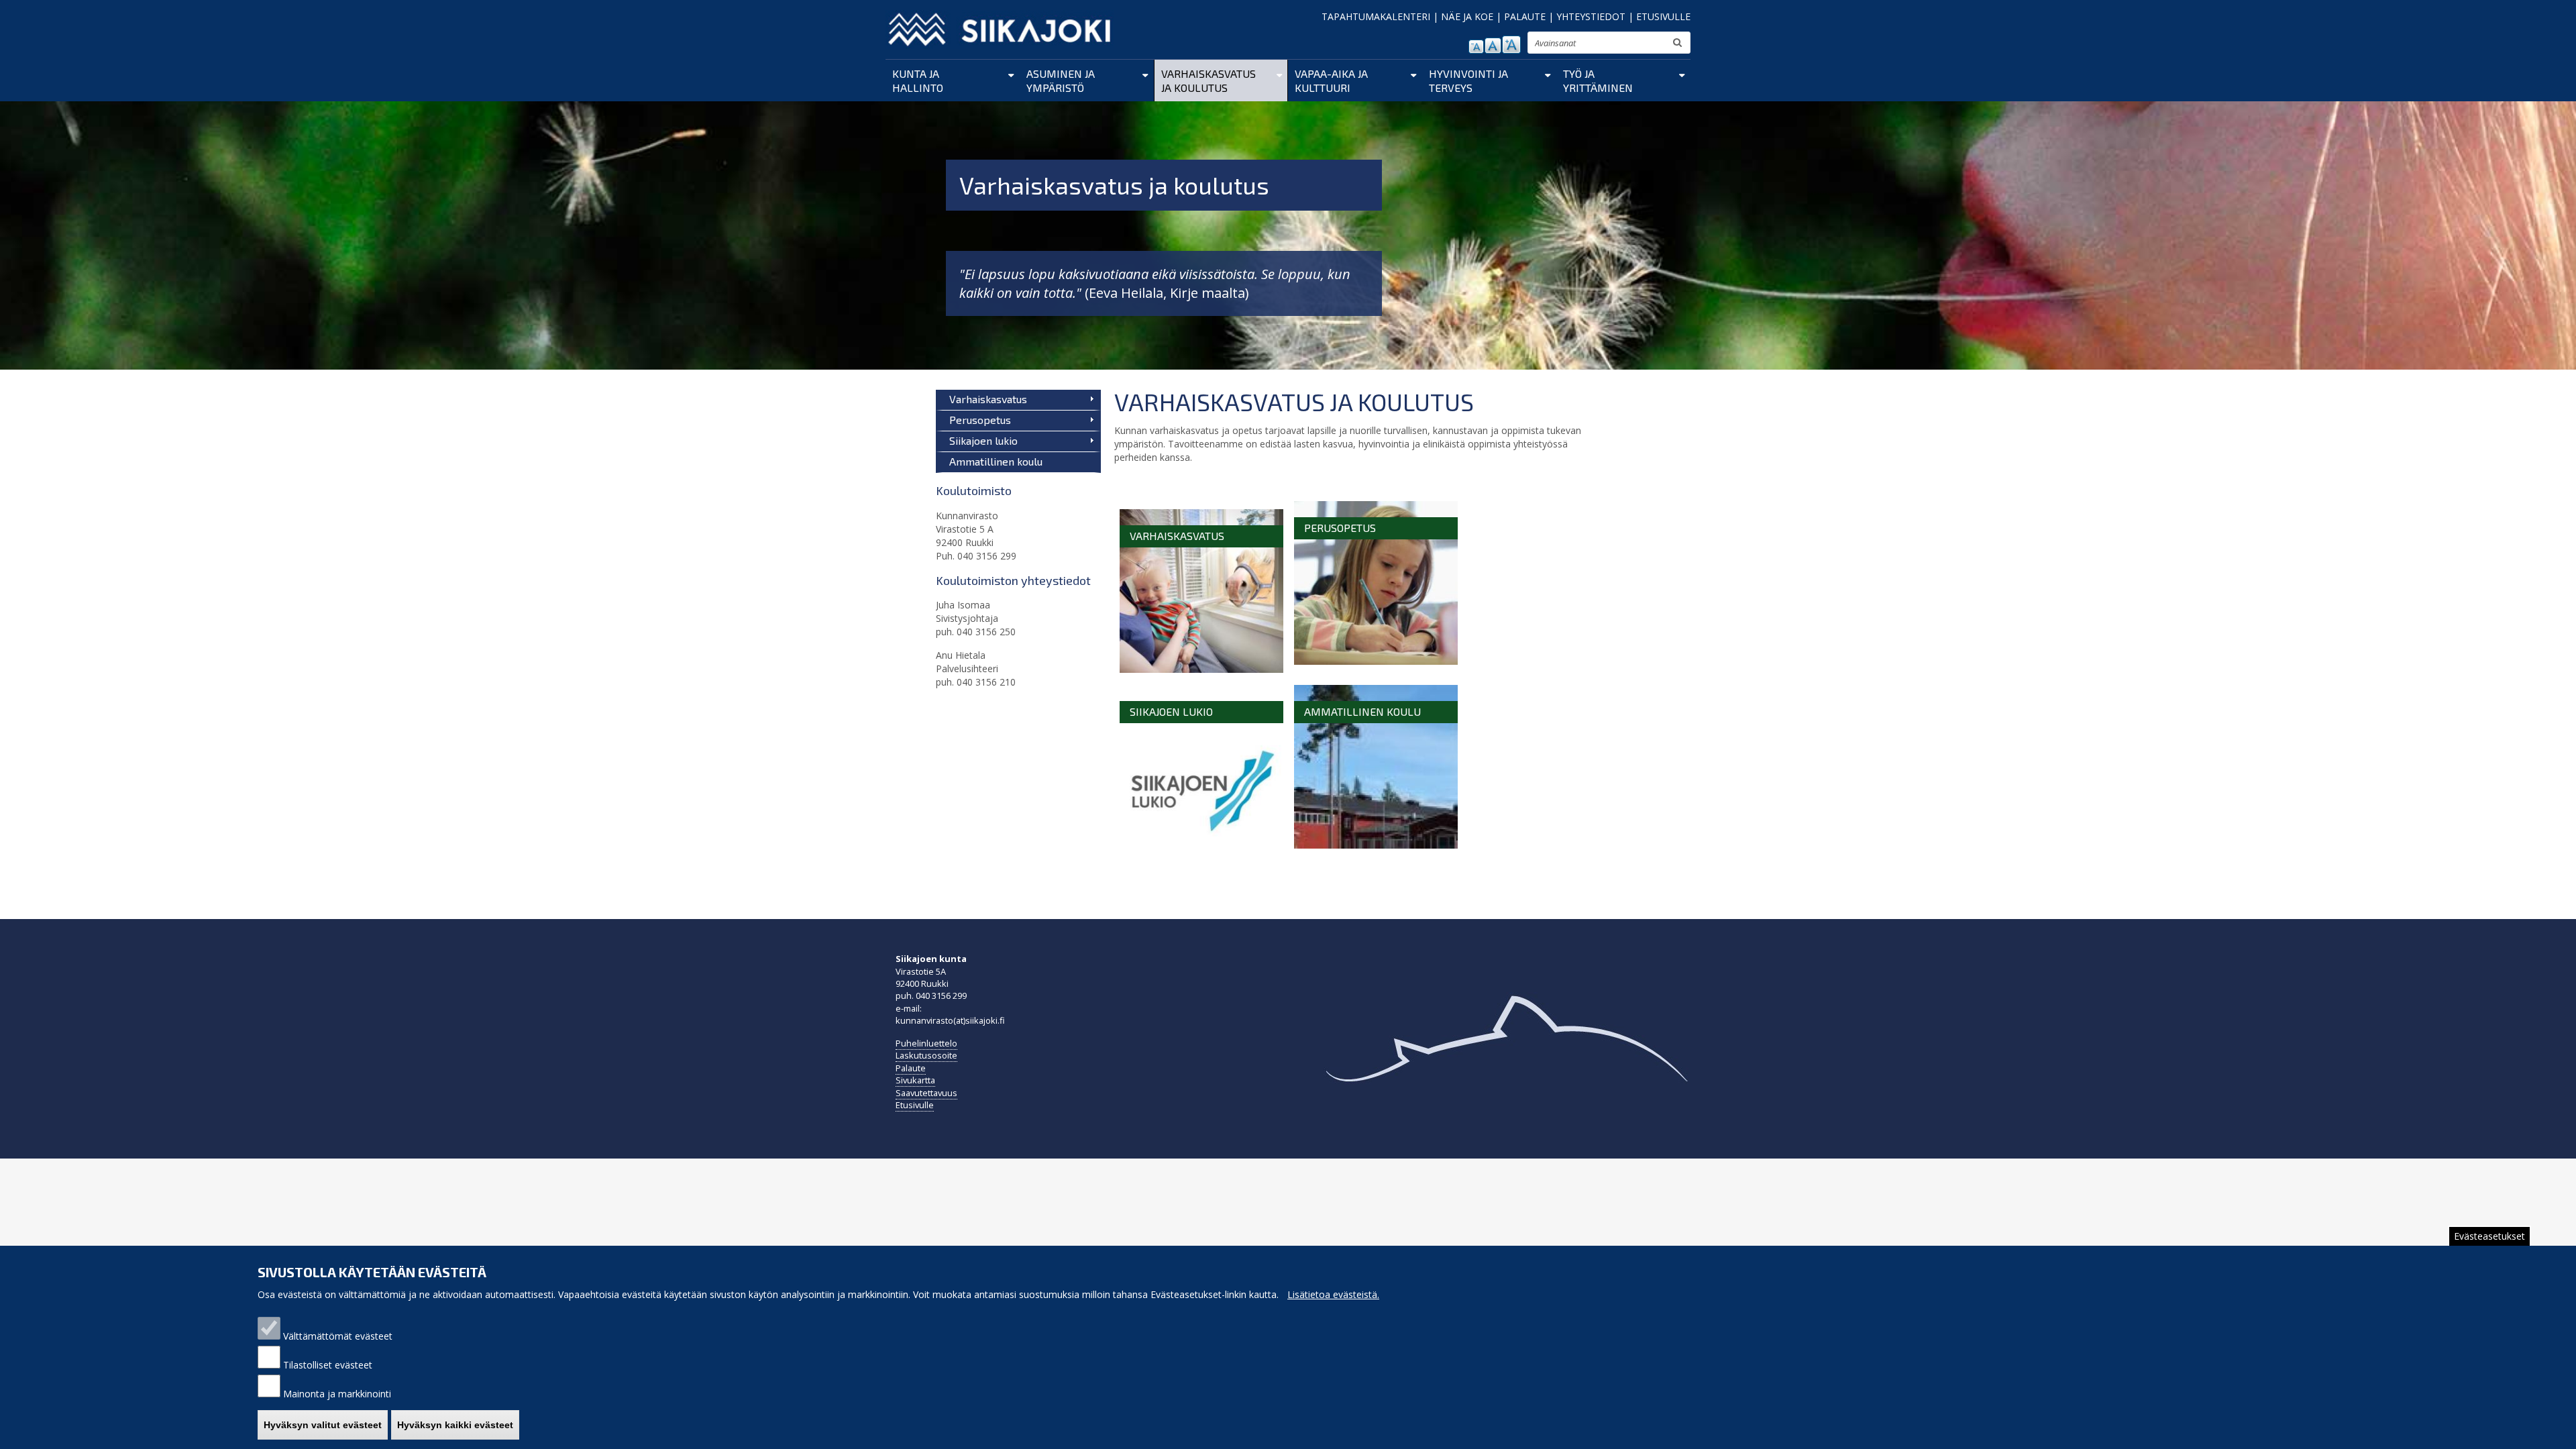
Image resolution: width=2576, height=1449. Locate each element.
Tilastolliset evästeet (328, 1365)
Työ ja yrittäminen (1598, 80)
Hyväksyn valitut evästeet (323, 1425)
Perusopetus (980, 420)
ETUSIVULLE (1663, 16)
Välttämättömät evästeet (338, 1336)
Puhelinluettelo (926, 1043)
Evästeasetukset (2489, 1236)
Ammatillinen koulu (996, 461)
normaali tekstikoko (1493, 46)
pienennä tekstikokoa (1476, 47)
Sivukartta (915, 1080)
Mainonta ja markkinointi (337, 1394)
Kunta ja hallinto (918, 80)
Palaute (911, 1068)
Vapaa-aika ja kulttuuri (1331, 80)
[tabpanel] (1358, 675)
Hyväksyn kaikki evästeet (455, 1425)
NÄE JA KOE (1467, 16)
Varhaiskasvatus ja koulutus (1209, 80)
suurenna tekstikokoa (1511, 45)
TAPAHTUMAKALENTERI (1376, 16)
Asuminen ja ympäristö (1061, 80)
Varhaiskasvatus (988, 399)
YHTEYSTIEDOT (1591, 16)
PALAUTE (1525, 16)
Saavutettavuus (926, 1093)
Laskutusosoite (926, 1055)
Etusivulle (915, 1105)
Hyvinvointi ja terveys (1468, 80)
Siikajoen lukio (983, 440)
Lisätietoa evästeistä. (1333, 1294)
